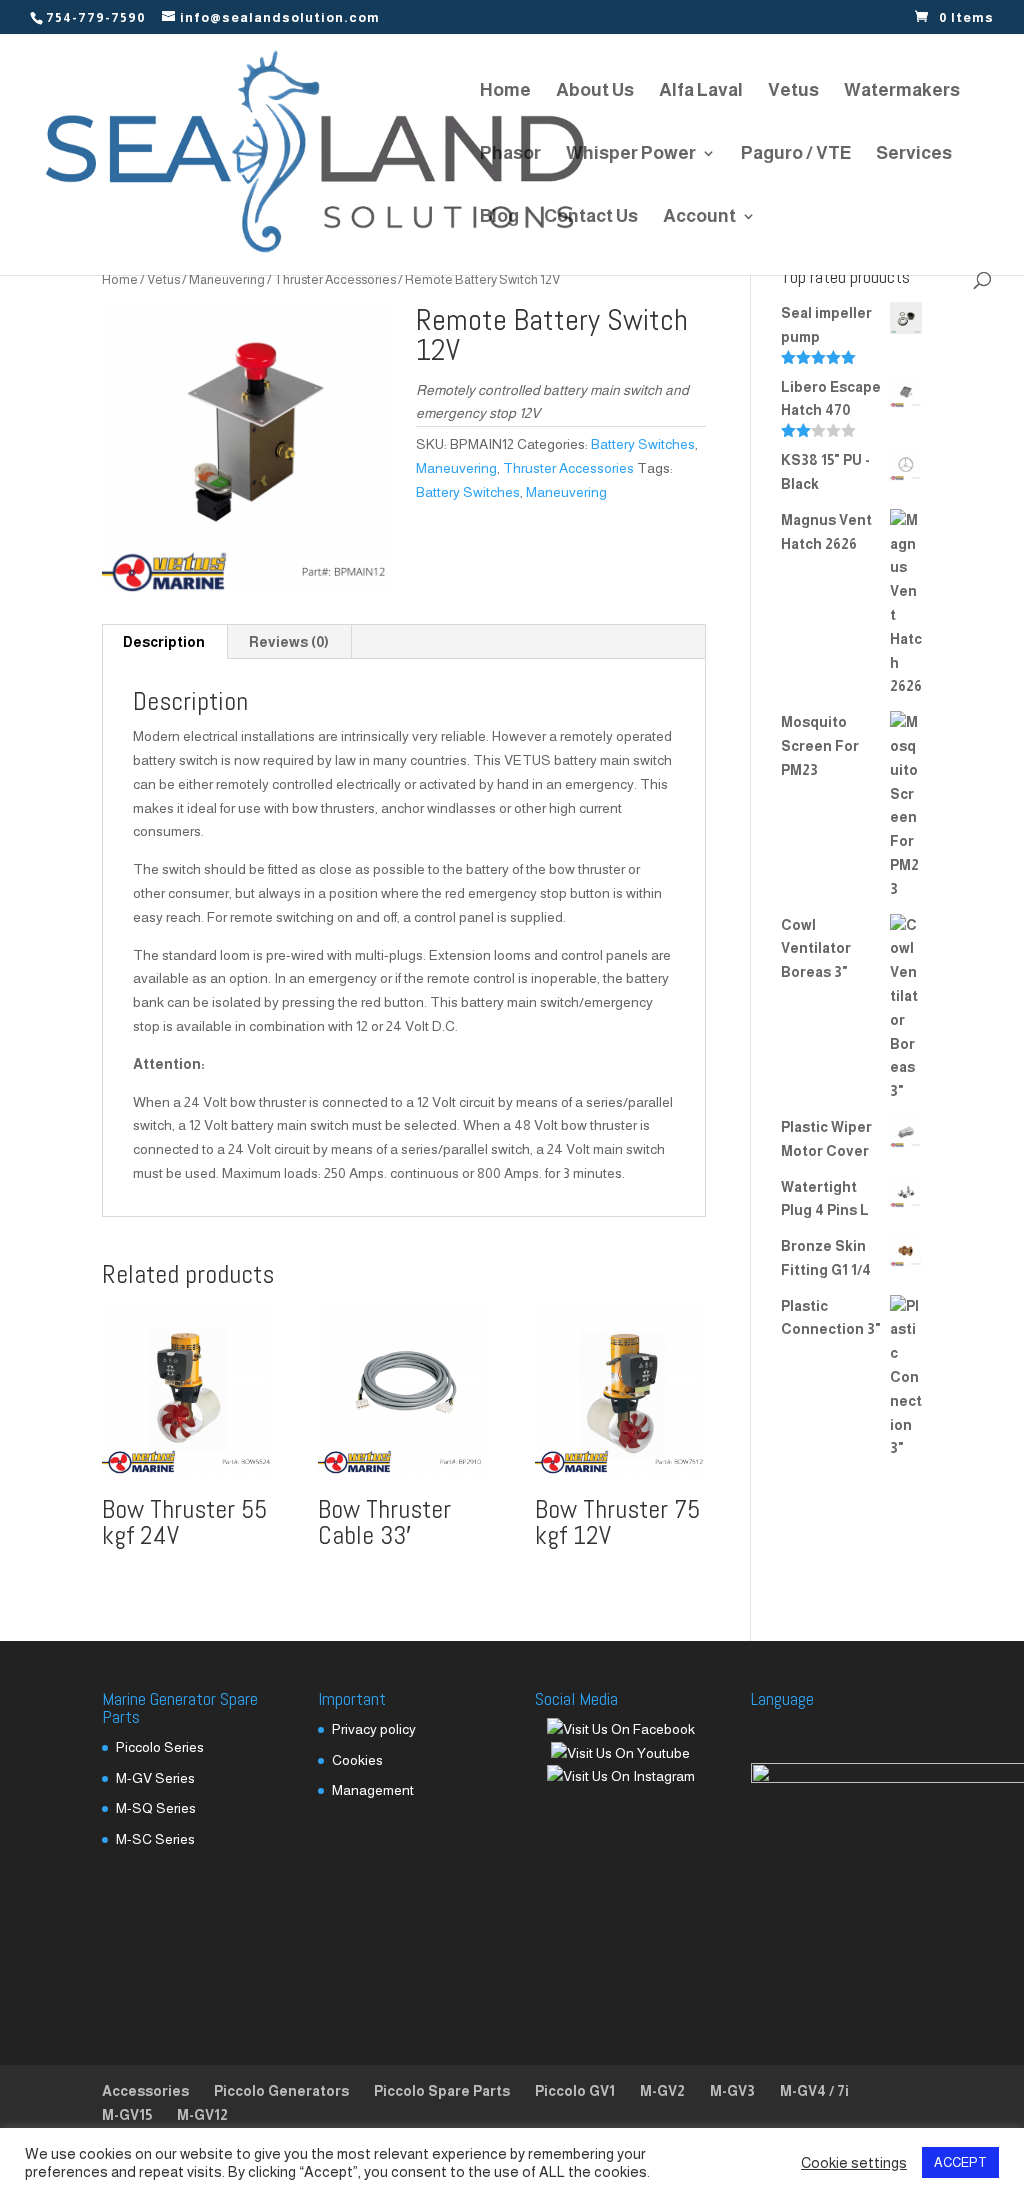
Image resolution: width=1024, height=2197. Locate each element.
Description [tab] (164, 642)
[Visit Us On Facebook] (620, 1729)
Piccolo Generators (281, 2091)
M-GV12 (202, 2115)
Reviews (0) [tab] (289, 642)
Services (914, 154)
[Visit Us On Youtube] (620, 1753)
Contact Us (591, 217)
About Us (595, 91)
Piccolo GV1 (575, 2091)
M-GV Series (155, 1778)
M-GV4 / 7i (814, 2091)
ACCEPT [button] (960, 2162)
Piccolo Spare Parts (442, 2091)
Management (373, 1790)
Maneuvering (227, 279)
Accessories (145, 2091)
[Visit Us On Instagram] (620, 1776)
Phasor (510, 154)
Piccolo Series (160, 1747)
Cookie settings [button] (854, 2163)
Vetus (793, 91)
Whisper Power (631, 154)
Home (505, 91)
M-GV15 (127, 2115)
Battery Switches (643, 444)
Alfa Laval (701, 91)
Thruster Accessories (335, 279)
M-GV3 (732, 2091)
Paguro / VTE (796, 154)
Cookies (357, 1760)
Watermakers (902, 91)
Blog (499, 217)
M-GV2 (662, 2091)
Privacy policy (374, 1729)
